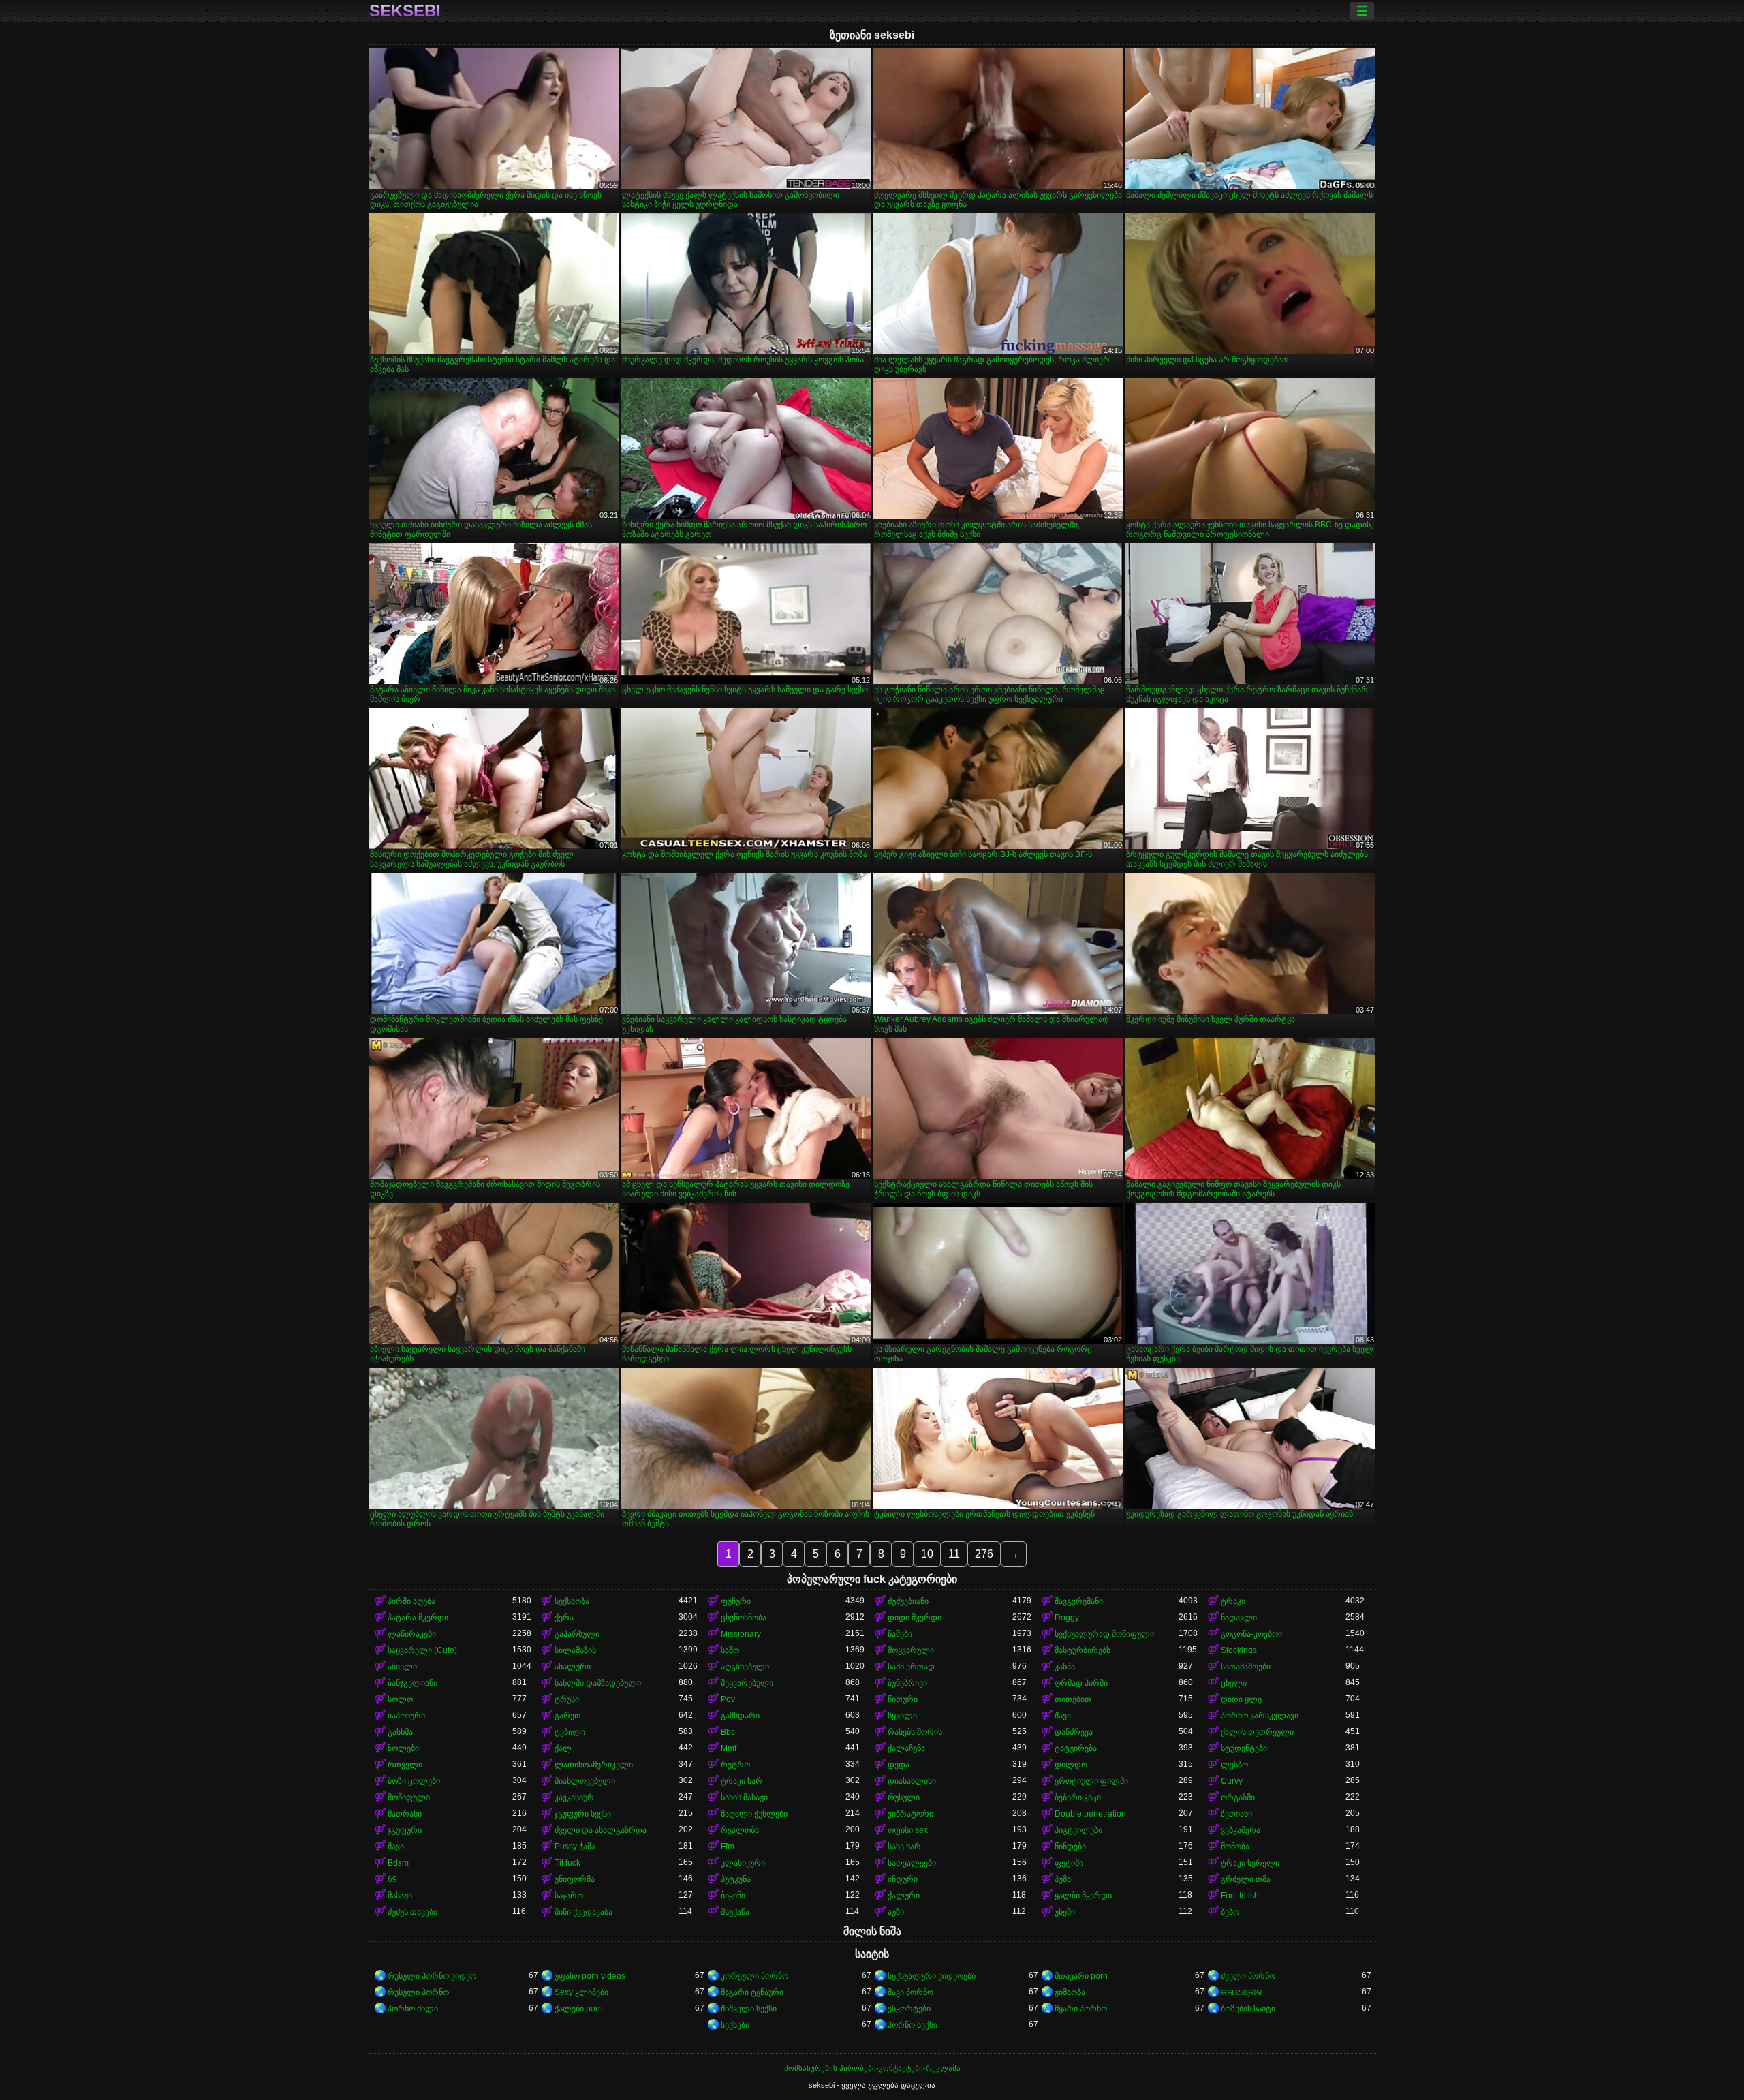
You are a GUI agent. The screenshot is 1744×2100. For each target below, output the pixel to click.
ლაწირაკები (412, 1634)
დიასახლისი (912, 1781)
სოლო (400, 1699)
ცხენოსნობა (744, 1618)
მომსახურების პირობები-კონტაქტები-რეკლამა (872, 2068)
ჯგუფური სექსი (583, 1814)
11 (954, 1554)
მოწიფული (409, 1797)
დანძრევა (1074, 1732)
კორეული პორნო (754, 1976)
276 (984, 1554)
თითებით (1073, 1699)
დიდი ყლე (1241, 1699)
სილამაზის (575, 1650)
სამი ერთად (911, 1667)
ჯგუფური (405, 1830)
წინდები (1070, 1847)
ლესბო (1234, 1765)
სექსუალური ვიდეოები (932, 1976)
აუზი (896, 1912)
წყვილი (902, 1716)
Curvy (1232, 1781)
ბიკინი (733, 1896)
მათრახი (405, 1814)
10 (927, 1554)
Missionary (741, 1634)
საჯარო (569, 1896)
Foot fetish (1240, 1896)
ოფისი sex (908, 1830)
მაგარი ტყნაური (752, 1992)
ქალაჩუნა (906, 1748)
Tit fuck (567, 1863)
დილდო (1071, 1765)
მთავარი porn (1081, 1976)
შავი (1063, 1716)
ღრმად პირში (1081, 1683)
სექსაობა (572, 1601)
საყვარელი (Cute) (422, 1650)
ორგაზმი (1238, 1797)
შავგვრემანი (1079, 1601)
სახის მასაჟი (744, 1797)
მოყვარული (911, 1650)
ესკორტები (909, 2009)
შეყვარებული (747, 1683)
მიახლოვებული (585, 1781)
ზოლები (403, 1748)
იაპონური (406, 1716)
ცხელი (1234, 1683)
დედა (899, 1765)
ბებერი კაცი (1078, 1797)
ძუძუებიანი (908, 1601)
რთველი (405, 1765)
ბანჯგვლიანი (412, 1683)
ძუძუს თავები (412, 1912)
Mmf (729, 1748)
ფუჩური (736, 1601)
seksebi (405, 11)
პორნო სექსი (913, 2025)
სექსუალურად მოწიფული (1104, 1634)
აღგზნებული (745, 1667)
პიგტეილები (1078, 1830)
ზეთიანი (1236, 1814)
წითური (903, 1699)
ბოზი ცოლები (414, 1781)
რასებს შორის (915, 1732)
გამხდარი (740, 1716)
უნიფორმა (575, 1879)
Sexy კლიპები (581, 1992)
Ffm (728, 1847)
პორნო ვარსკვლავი (1260, 1716)
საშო (730, 1650)
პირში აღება (411, 1601)
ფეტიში (1069, 1863)
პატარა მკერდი (418, 1618)
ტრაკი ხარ (742, 1781)
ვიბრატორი (910, 1814)
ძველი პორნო (1248, 1976)
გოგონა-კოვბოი (1251, 1634)
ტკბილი (570, 1732)
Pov (728, 1699)
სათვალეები (912, 1863)
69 (392, 1879)
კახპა (1065, 1667)
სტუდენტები (1244, 1748)
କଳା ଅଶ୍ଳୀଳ (1242, 1992)
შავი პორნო (910, 1992)
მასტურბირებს (1083, 1650)
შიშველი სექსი (749, 2009)
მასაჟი (400, 1896)
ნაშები (900, 1634)
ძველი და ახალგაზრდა (601, 1830)
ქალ (563, 1748)
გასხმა (400, 1732)
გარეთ (568, 1716)
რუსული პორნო (418, 1992)
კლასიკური (743, 1863)
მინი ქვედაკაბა (583, 1912)
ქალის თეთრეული (1257, 1732)
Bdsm (398, 1863)
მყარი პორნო (1081, 2009)
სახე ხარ (904, 1847)
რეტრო (735, 1765)
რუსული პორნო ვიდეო (432, 1976)
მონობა (1235, 1847)
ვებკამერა (1241, 1830)
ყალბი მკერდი (1083, 1896)
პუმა (1063, 1879)
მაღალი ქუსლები (754, 1814)
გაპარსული (577, 1634)
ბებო (1230, 1912)
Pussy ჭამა (575, 1847)
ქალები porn (579, 2009)
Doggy (1067, 1618)
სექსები (735, 2025)
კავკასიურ (574, 1797)
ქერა (564, 1618)
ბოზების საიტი (1248, 2009)
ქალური (904, 1896)
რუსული (904, 1797)
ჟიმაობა (1070, 1992)
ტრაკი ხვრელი (1250, 1863)
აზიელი (402, 1667)
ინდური (903, 1879)
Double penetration (1090, 1814)
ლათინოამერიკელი (594, 1765)
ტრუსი (567, 1699)
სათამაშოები (1246, 1667)
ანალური (573, 1667)
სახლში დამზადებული (598, 1683)
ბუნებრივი (907, 1683)
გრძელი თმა (1246, 1879)
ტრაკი (1233, 1601)
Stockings (1239, 1650)
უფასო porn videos (590, 1976)
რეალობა (740, 1830)
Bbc (728, 1732)
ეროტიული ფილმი (1091, 1781)
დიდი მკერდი (915, 1618)
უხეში (1065, 1912)
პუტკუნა (736, 1879)
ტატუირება (1076, 1748)
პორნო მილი (413, 2009)
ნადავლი (1239, 1618)
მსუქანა (735, 1912)
